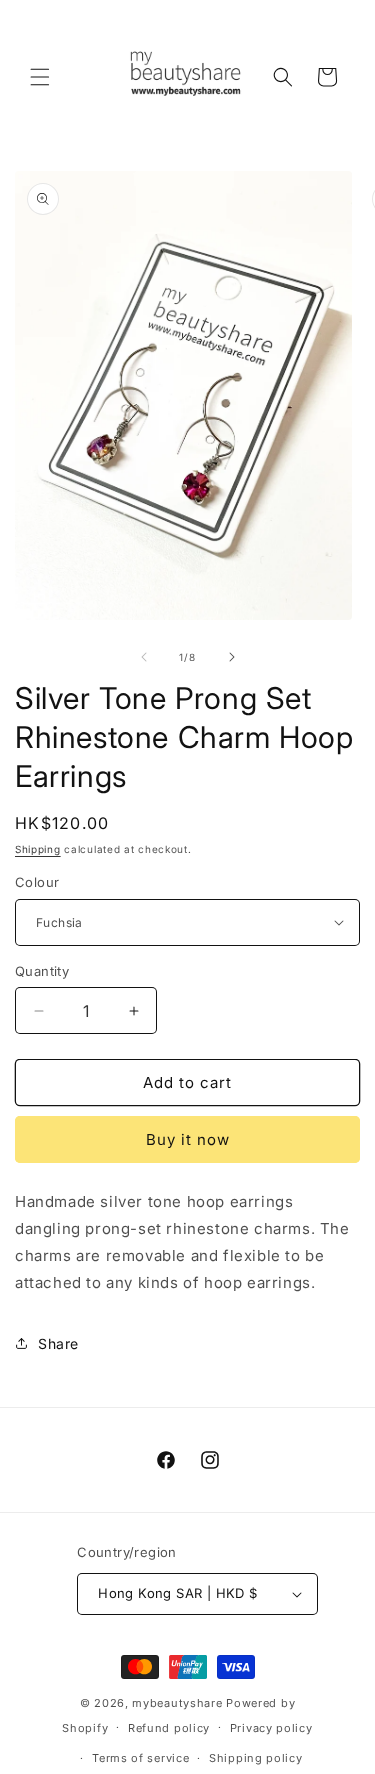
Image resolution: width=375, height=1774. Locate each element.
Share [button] (58, 1343)
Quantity (42, 971)
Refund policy (169, 1728)
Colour (37, 882)
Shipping (38, 849)
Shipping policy (256, 1758)
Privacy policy (271, 1728)
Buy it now (188, 1139)
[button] (40, 77)
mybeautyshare (177, 1703)
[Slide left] (144, 657)
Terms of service (140, 1758)
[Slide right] (232, 657)
